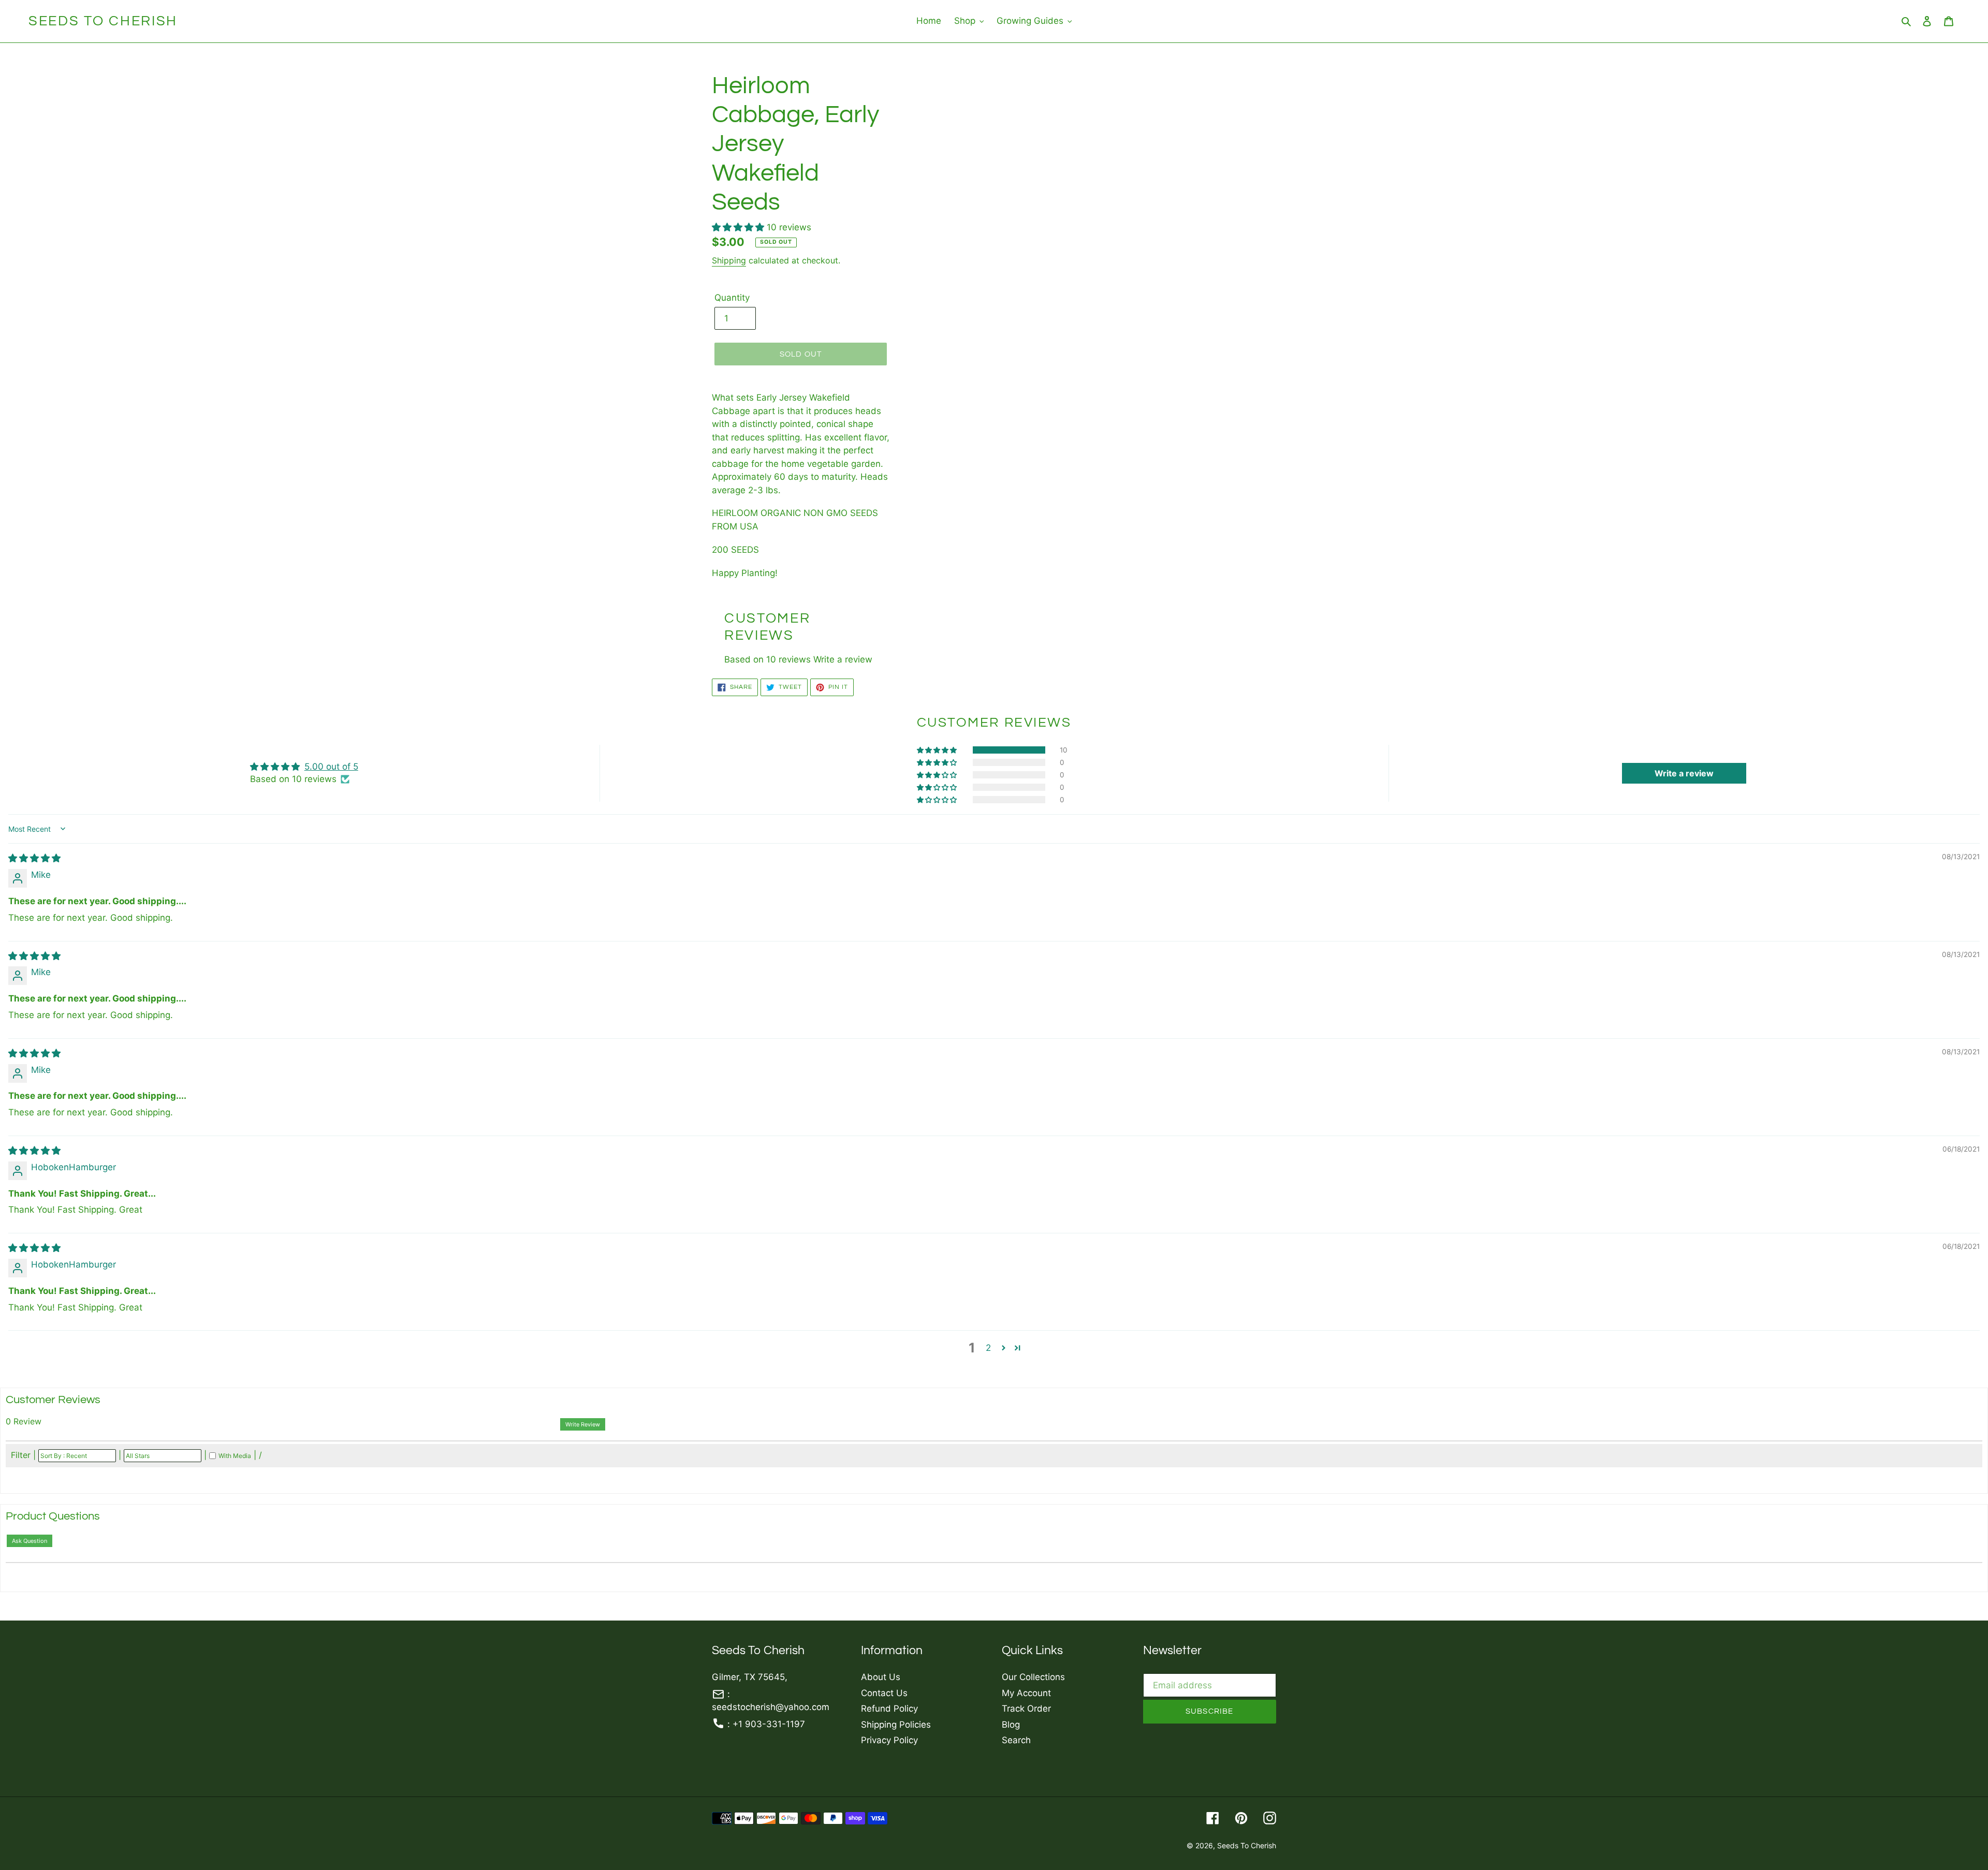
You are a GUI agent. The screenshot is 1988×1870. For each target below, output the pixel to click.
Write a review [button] (1684, 773)
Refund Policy (889, 1709)
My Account (1026, 1693)
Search (1016, 1740)
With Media (235, 1456)
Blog (1011, 1725)
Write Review (583, 1424)
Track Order (1026, 1709)
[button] (739, 227)
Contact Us (884, 1693)
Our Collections (1033, 1677)
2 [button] (988, 1348)
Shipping (729, 260)
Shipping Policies (896, 1725)
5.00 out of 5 (331, 767)
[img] (34, 858)
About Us (881, 1677)
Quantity (732, 298)
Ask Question (30, 1541)
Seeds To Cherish (103, 21)
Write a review (843, 659)
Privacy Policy (889, 1740)
